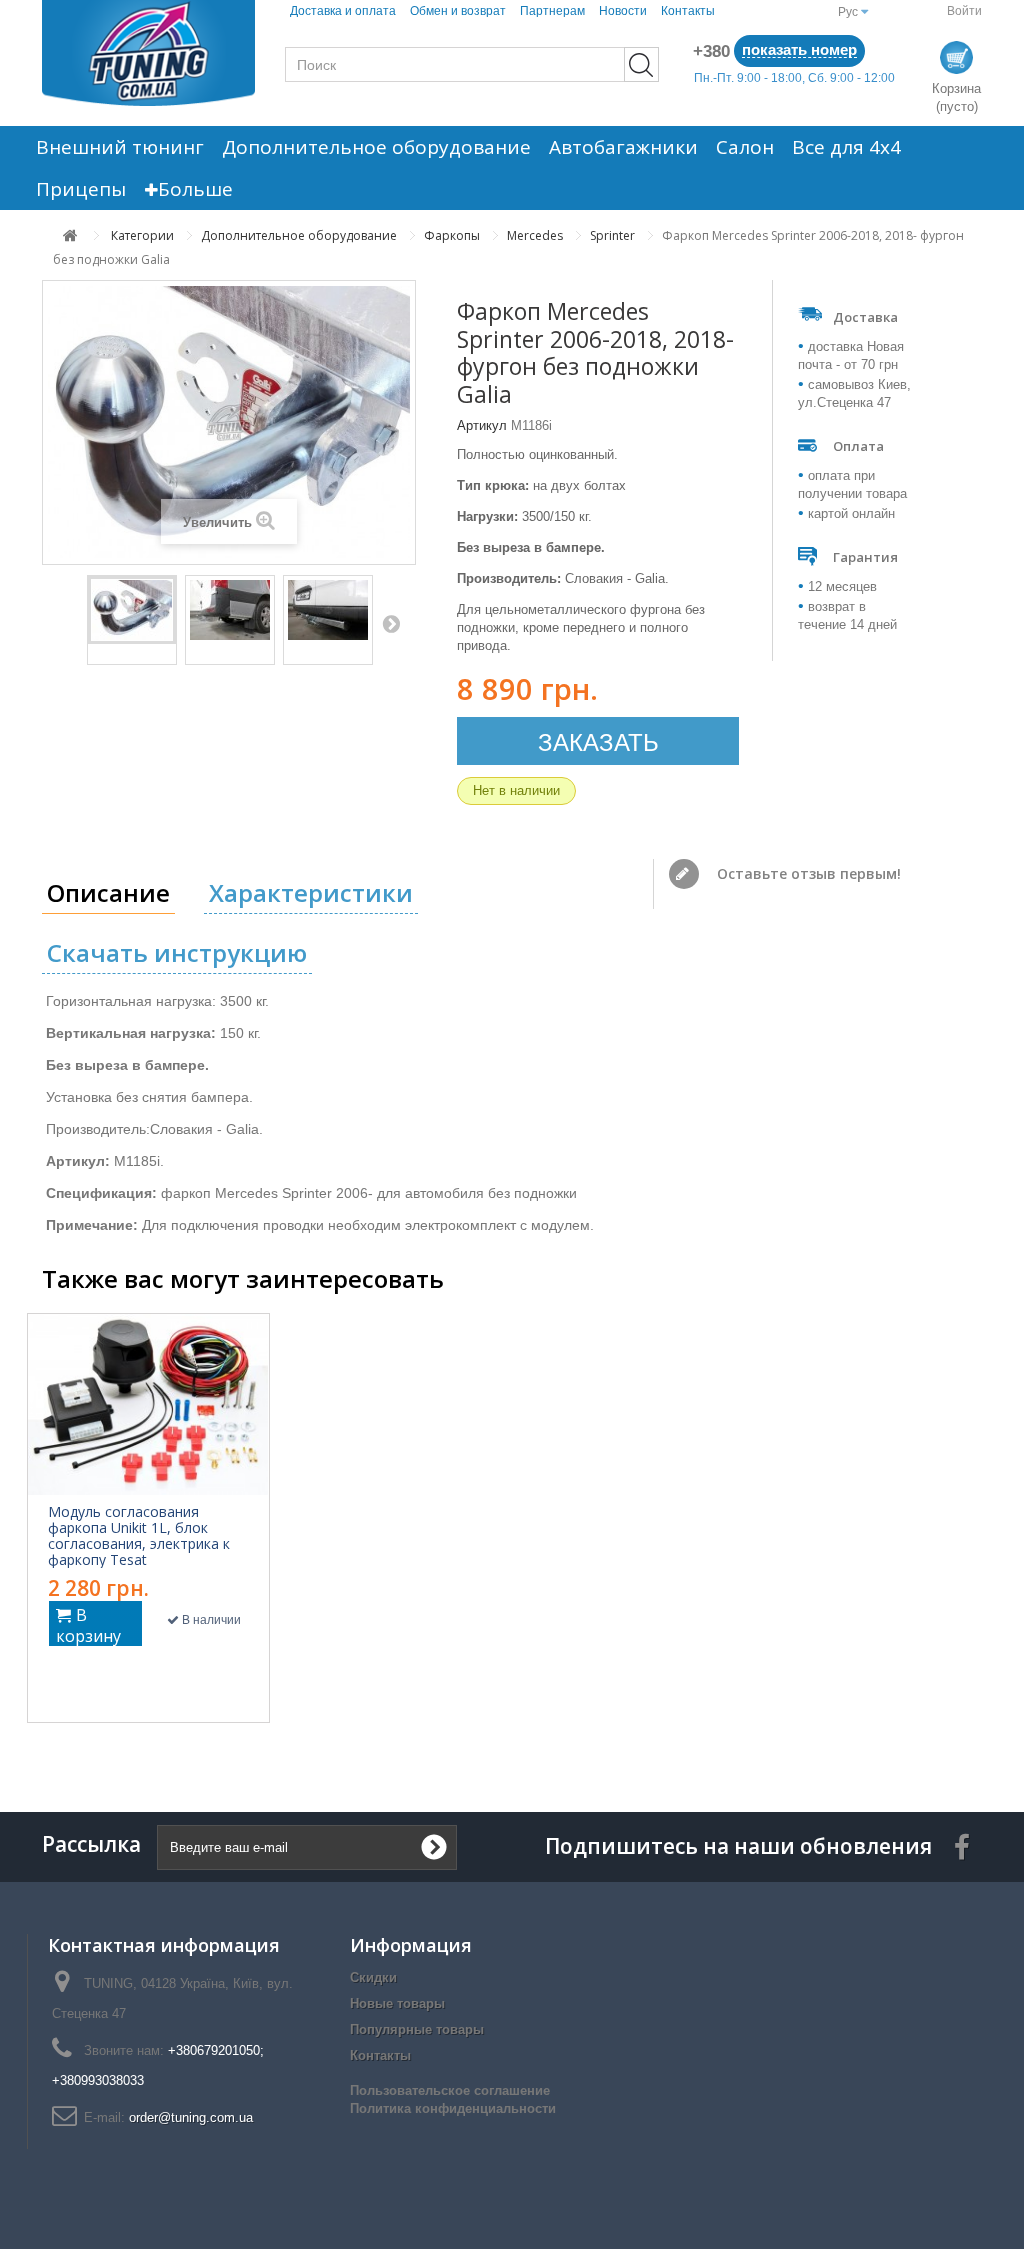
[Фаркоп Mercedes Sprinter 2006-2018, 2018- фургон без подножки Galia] (132, 610)
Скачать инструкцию (177, 952)
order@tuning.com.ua (191, 2117)
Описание (108, 892)
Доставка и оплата (343, 11)
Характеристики (311, 892)
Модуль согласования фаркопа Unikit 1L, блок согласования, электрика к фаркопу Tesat (139, 1536)
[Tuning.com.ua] (148, 53)
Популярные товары (417, 2029)
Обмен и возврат (458, 11)
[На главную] (70, 235)
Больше (195, 189)
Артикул (482, 425)
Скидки (373, 1977)
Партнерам (552, 11)
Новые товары (397, 2003)
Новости (623, 11)
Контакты (688, 11)
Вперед (391, 623)
